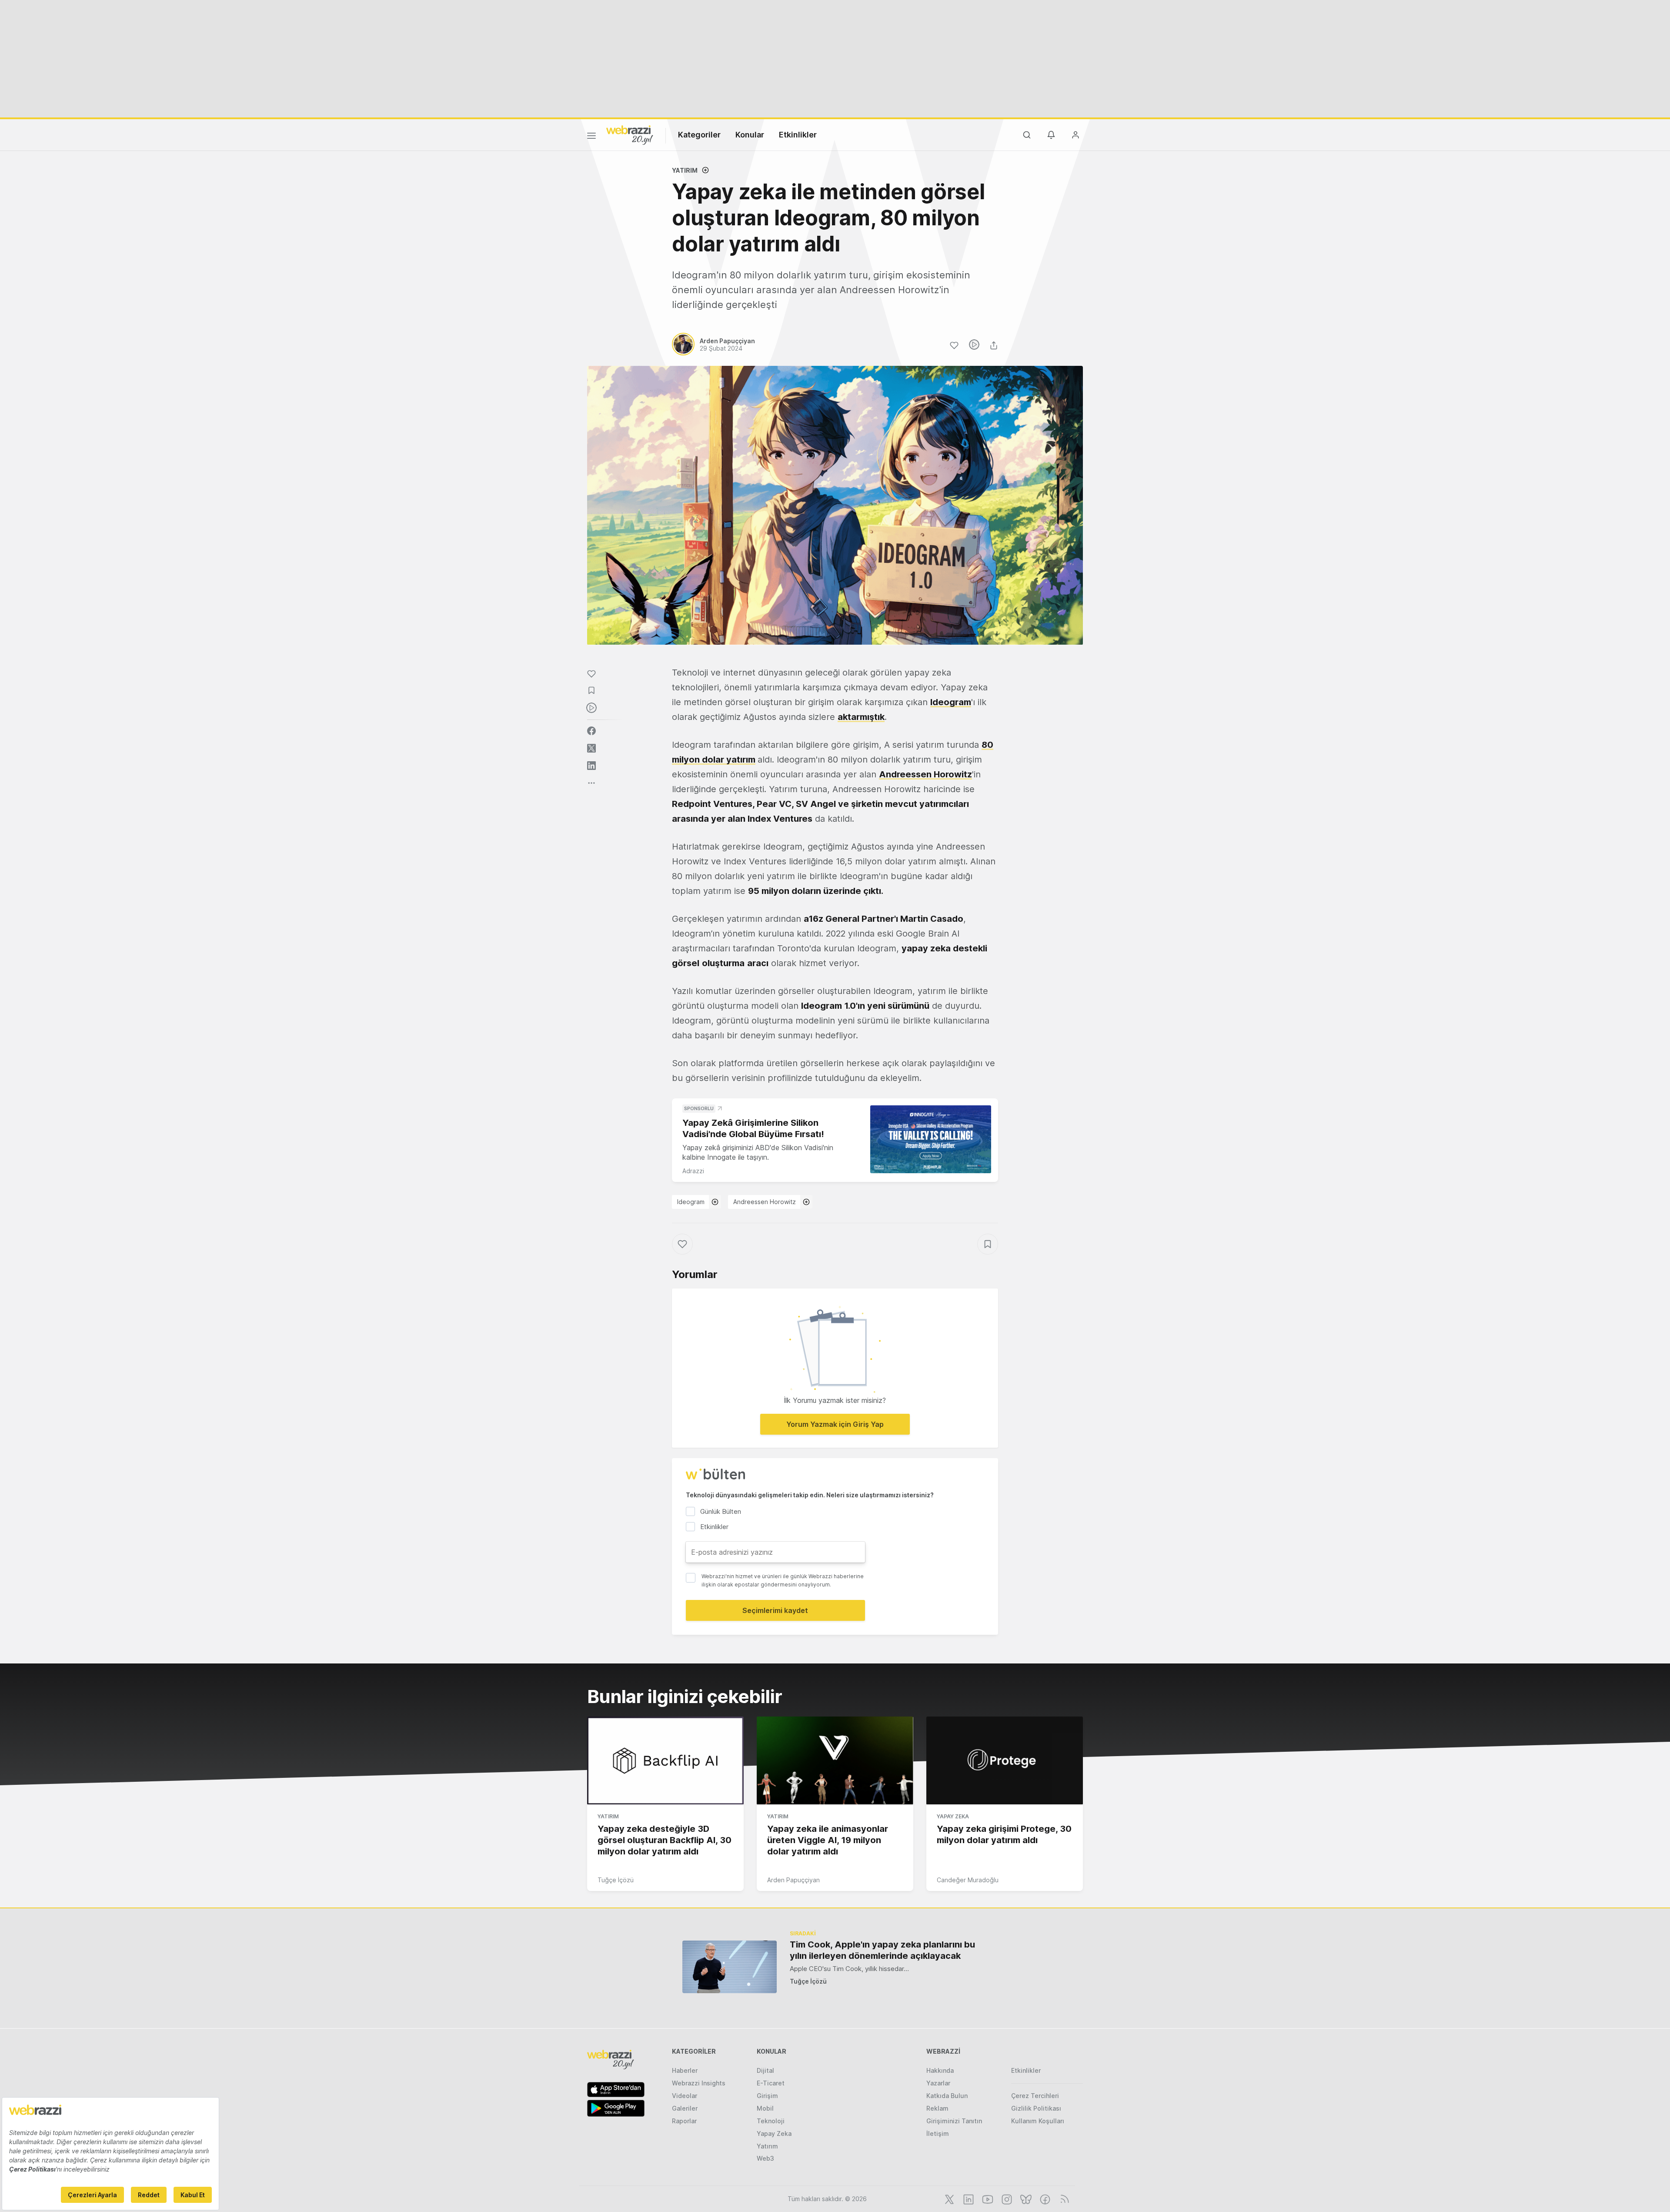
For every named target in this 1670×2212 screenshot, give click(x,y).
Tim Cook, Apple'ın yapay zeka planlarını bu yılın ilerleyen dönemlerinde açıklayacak (882, 1950)
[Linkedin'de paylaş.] (591, 766)
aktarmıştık (861, 717)
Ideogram (691, 1202)
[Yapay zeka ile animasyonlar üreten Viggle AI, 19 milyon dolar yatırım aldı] (835, 1760)
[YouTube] (987, 2199)
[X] (949, 2199)
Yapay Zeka (953, 1816)
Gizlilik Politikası (1036, 2108)
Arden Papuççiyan (793, 1880)
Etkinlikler (798, 135)
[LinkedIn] (968, 2199)
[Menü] (591, 137)
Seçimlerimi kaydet (775, 1610)
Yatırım (685, 170)
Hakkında (940, 2070)
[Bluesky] (1025, 2199)
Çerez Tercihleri (1035, 2096)
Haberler (685, 2070)
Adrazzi (693, 1171)
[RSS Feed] (1063, 2199)
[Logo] (630, 134)
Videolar (685, 2096)
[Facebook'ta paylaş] (591, 731)
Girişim (767, 2096)
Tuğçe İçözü (616, 1880)
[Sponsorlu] (931, 1139)
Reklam (937, 2108)
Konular (750, 135)
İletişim (938, 2133)
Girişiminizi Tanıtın (954, 2121)
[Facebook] (1044, 2199)
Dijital (765, 2070)
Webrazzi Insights (699, 2083)
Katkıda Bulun (947, 2096)
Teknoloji (771, 2121)
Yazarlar (938, 2083)
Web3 (765, 2158)
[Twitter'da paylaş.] (591, 748)
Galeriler (685, 2108)
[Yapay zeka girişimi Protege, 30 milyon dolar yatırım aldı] (1005, 1760)
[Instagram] (1006, 2199)
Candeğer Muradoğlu (968, 1880)
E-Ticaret (771, 2083)
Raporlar (684, 2121)
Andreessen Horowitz (765, 1202)
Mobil (765, 2108)
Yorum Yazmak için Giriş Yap (835, 1424)
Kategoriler (699, 135)
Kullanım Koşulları (1038, 2121)
